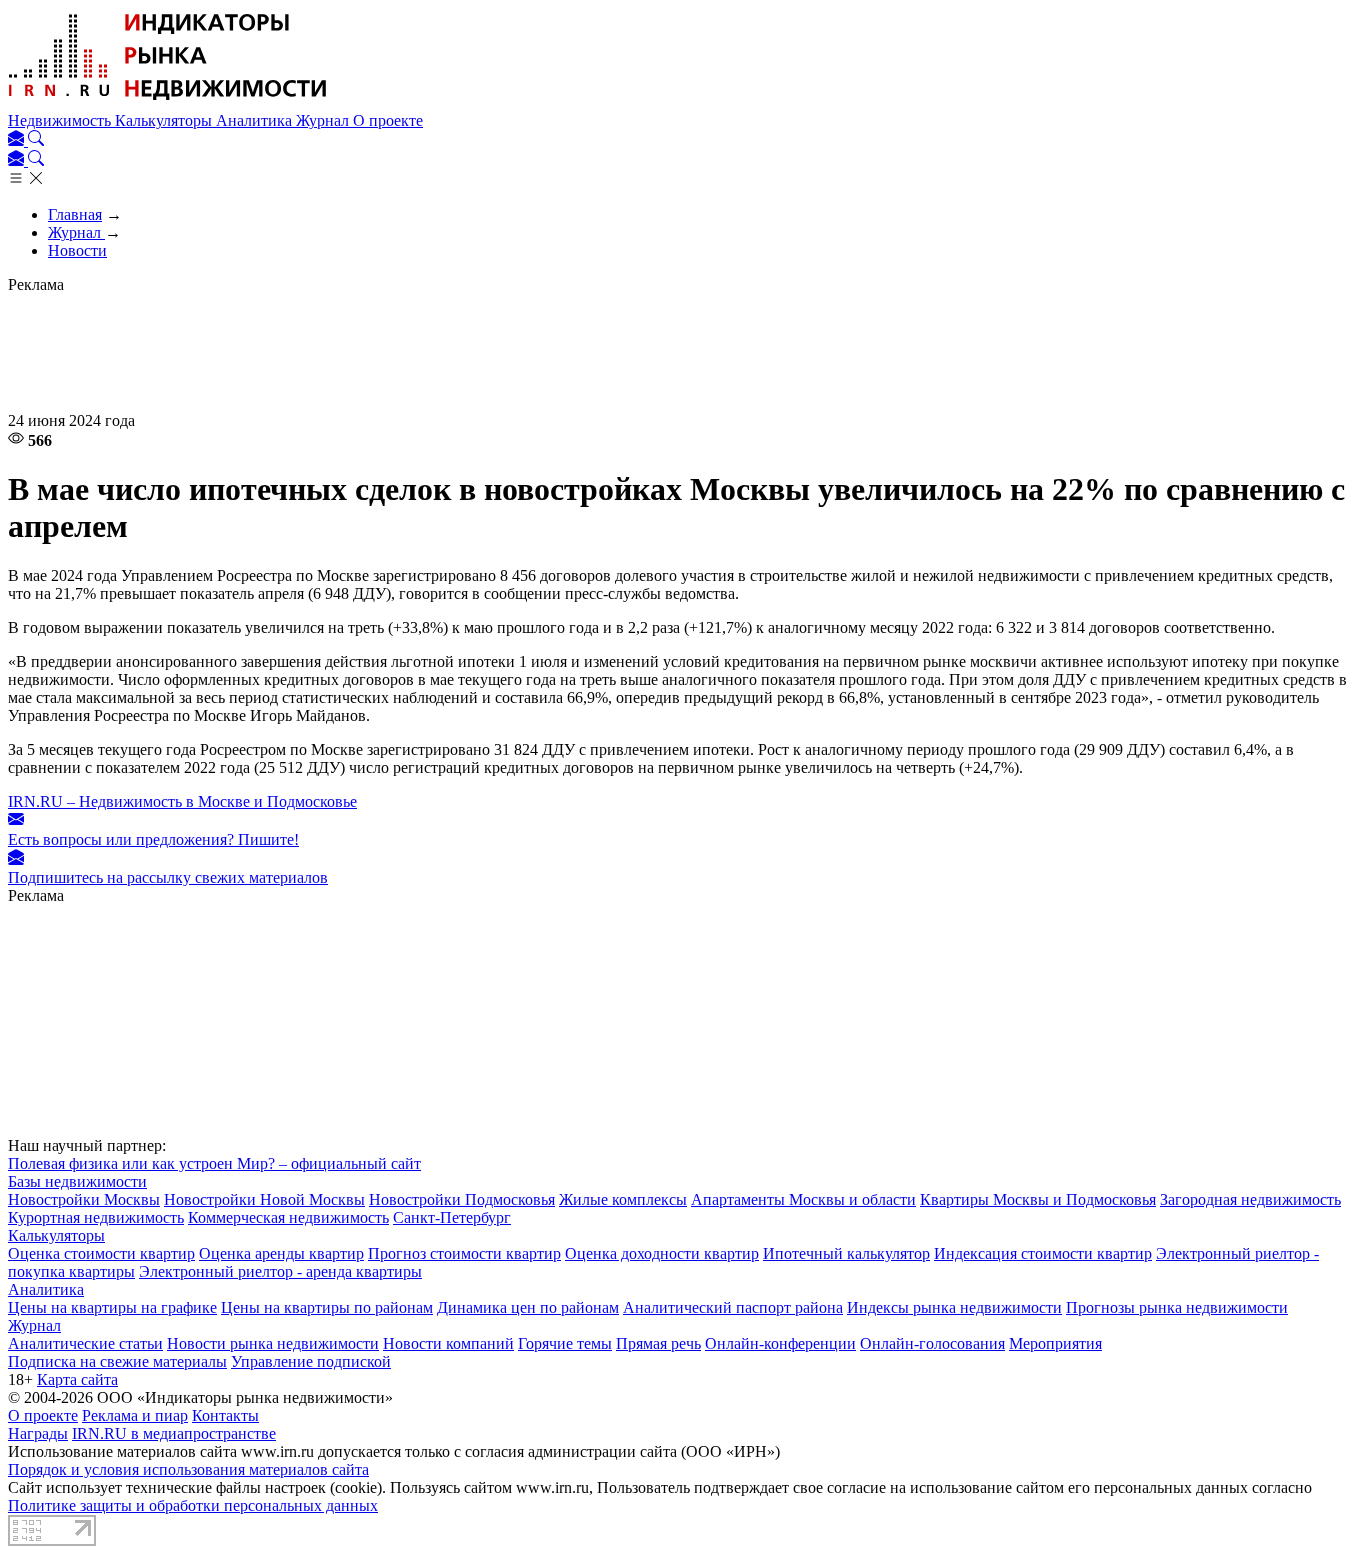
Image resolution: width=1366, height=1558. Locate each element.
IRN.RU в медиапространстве (174, 1433)
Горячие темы (565, 1343)
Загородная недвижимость (1250, 1199)
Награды (38, 1433)
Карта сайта (77, 1379)
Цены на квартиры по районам (327, 1307)
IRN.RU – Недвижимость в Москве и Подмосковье (182, 801)
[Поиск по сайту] (36, 140)
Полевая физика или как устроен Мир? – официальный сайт (214, 1163)
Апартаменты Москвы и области (803, 1199)
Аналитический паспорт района (733, 1307)
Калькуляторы (165, 120)
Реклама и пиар (135, 1415)
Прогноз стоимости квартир (464, 1253)
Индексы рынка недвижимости (954, 1307)
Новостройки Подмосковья (462, 1199)
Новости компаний (448, 1343)
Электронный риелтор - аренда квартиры (280, 1271)
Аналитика (256, 120)
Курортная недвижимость (96, 1217)
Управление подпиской (311, 1361)
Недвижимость (61, 120)
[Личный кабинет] (18, 140)
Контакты (225, 1415)
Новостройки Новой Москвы (264, 1199)
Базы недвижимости (77, 1181)
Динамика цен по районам (528, 1307)
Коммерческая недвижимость (288, 1217)
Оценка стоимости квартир (101, 1253)
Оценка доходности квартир (662, 1253)
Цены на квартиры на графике (112, 1307)
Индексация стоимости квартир (1043, 1253)
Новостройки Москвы (84, 1199)
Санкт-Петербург (452, 1217)
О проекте (388, 120)
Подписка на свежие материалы (117, 1361)
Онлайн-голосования (932, 1343)
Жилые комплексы (623, 1199)
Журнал (324, 120)
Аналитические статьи (85, 1343)
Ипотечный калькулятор (846, 1253)
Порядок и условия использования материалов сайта (188, 1469)
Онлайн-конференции (780, 1343)
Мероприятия (1055, 1343)
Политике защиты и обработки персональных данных (193, 1505)
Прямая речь (658, 1343)
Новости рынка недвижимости (273, 1343)
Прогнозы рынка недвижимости (1177, 1307)
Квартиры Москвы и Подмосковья (1038, 1199)
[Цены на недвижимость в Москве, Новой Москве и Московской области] (168, 102)
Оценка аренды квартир (281, 1253)
